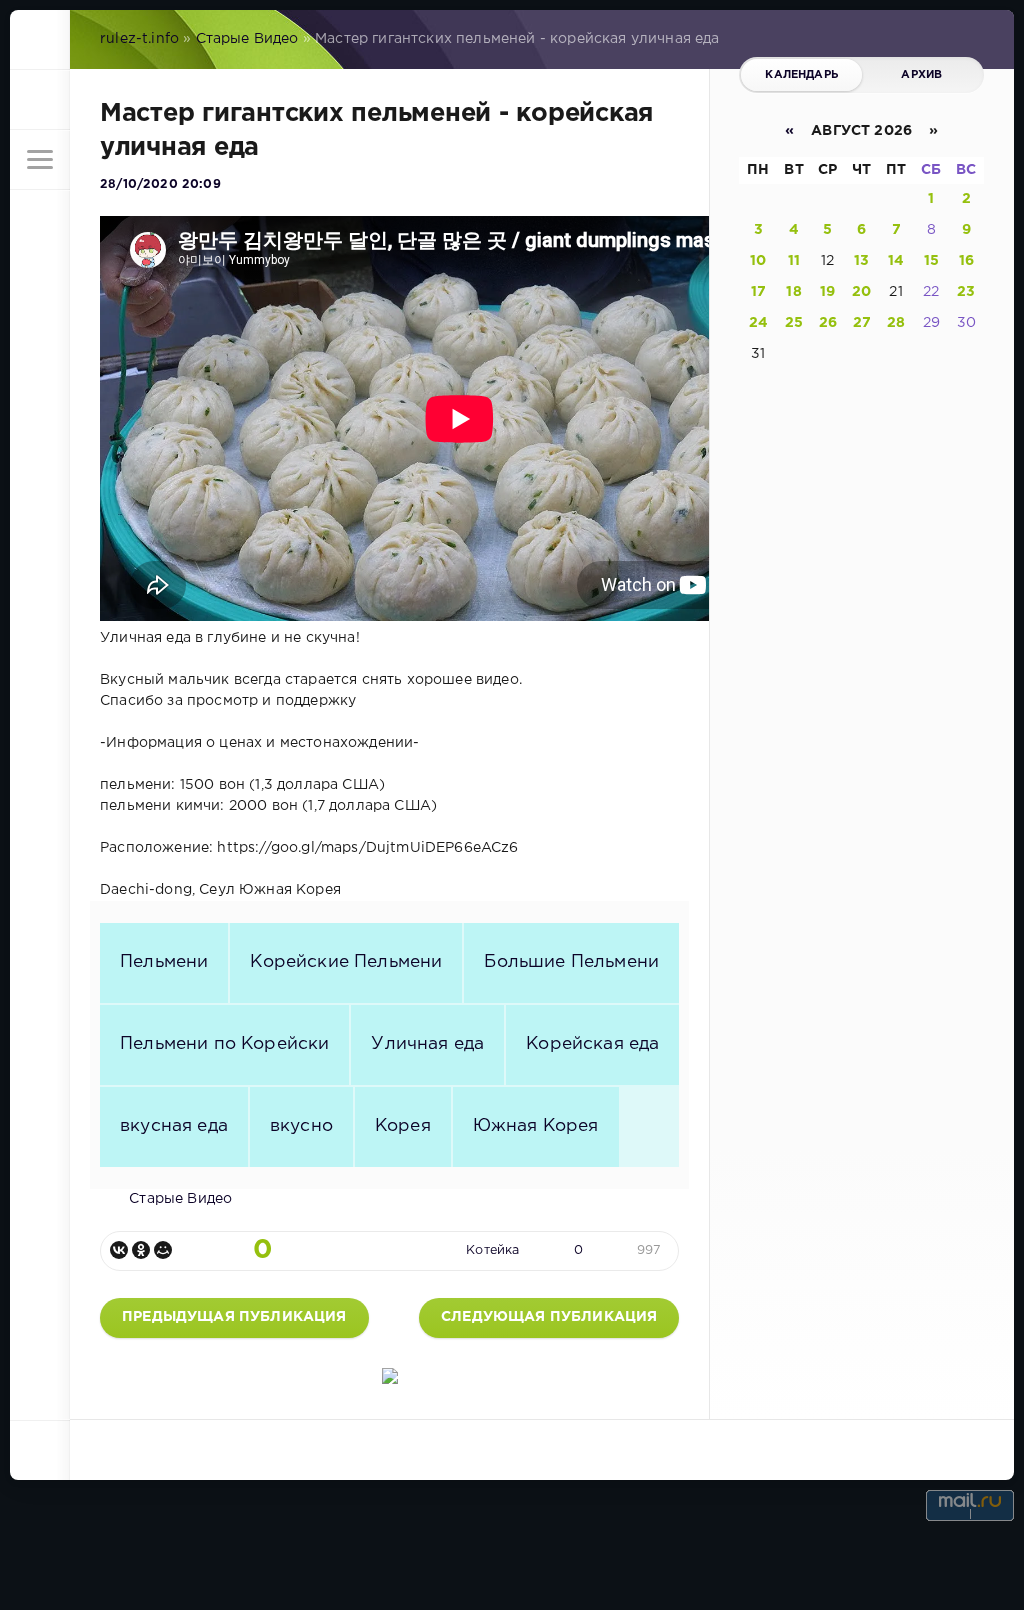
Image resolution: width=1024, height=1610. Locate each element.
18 (793, 292)
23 (966, 292)
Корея (403, 1126)
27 (862, 323)
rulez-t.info (139, 39)
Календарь (801, 75)
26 (828, 323)
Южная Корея (536, 1126)
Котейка (492, 1250)
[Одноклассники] (141, 1250)
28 (896, 323)
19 (827, 292)
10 (758, 261)
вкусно (301, 1126)
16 (966, 261)
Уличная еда (427, 1044)
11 (794, 261)
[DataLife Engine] (40, 40)
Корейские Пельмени (346, 962)
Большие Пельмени (571, 962)
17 (758, 292)
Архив (921, 75)
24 (758, 323)
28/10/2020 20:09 (160, 184)
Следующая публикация (549, 1317)
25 (794, 323)
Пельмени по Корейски (224, 1044)
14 (896, 261)
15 (931, 261)
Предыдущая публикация (234, 1317)
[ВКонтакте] (119, 1250)
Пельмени (164, 962)
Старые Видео (247, 39)
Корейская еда (592, 1044)
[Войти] (40, 100)
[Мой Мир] (163, 1250)
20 (861, 292)
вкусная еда (174, 1126)
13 (861, 261)
